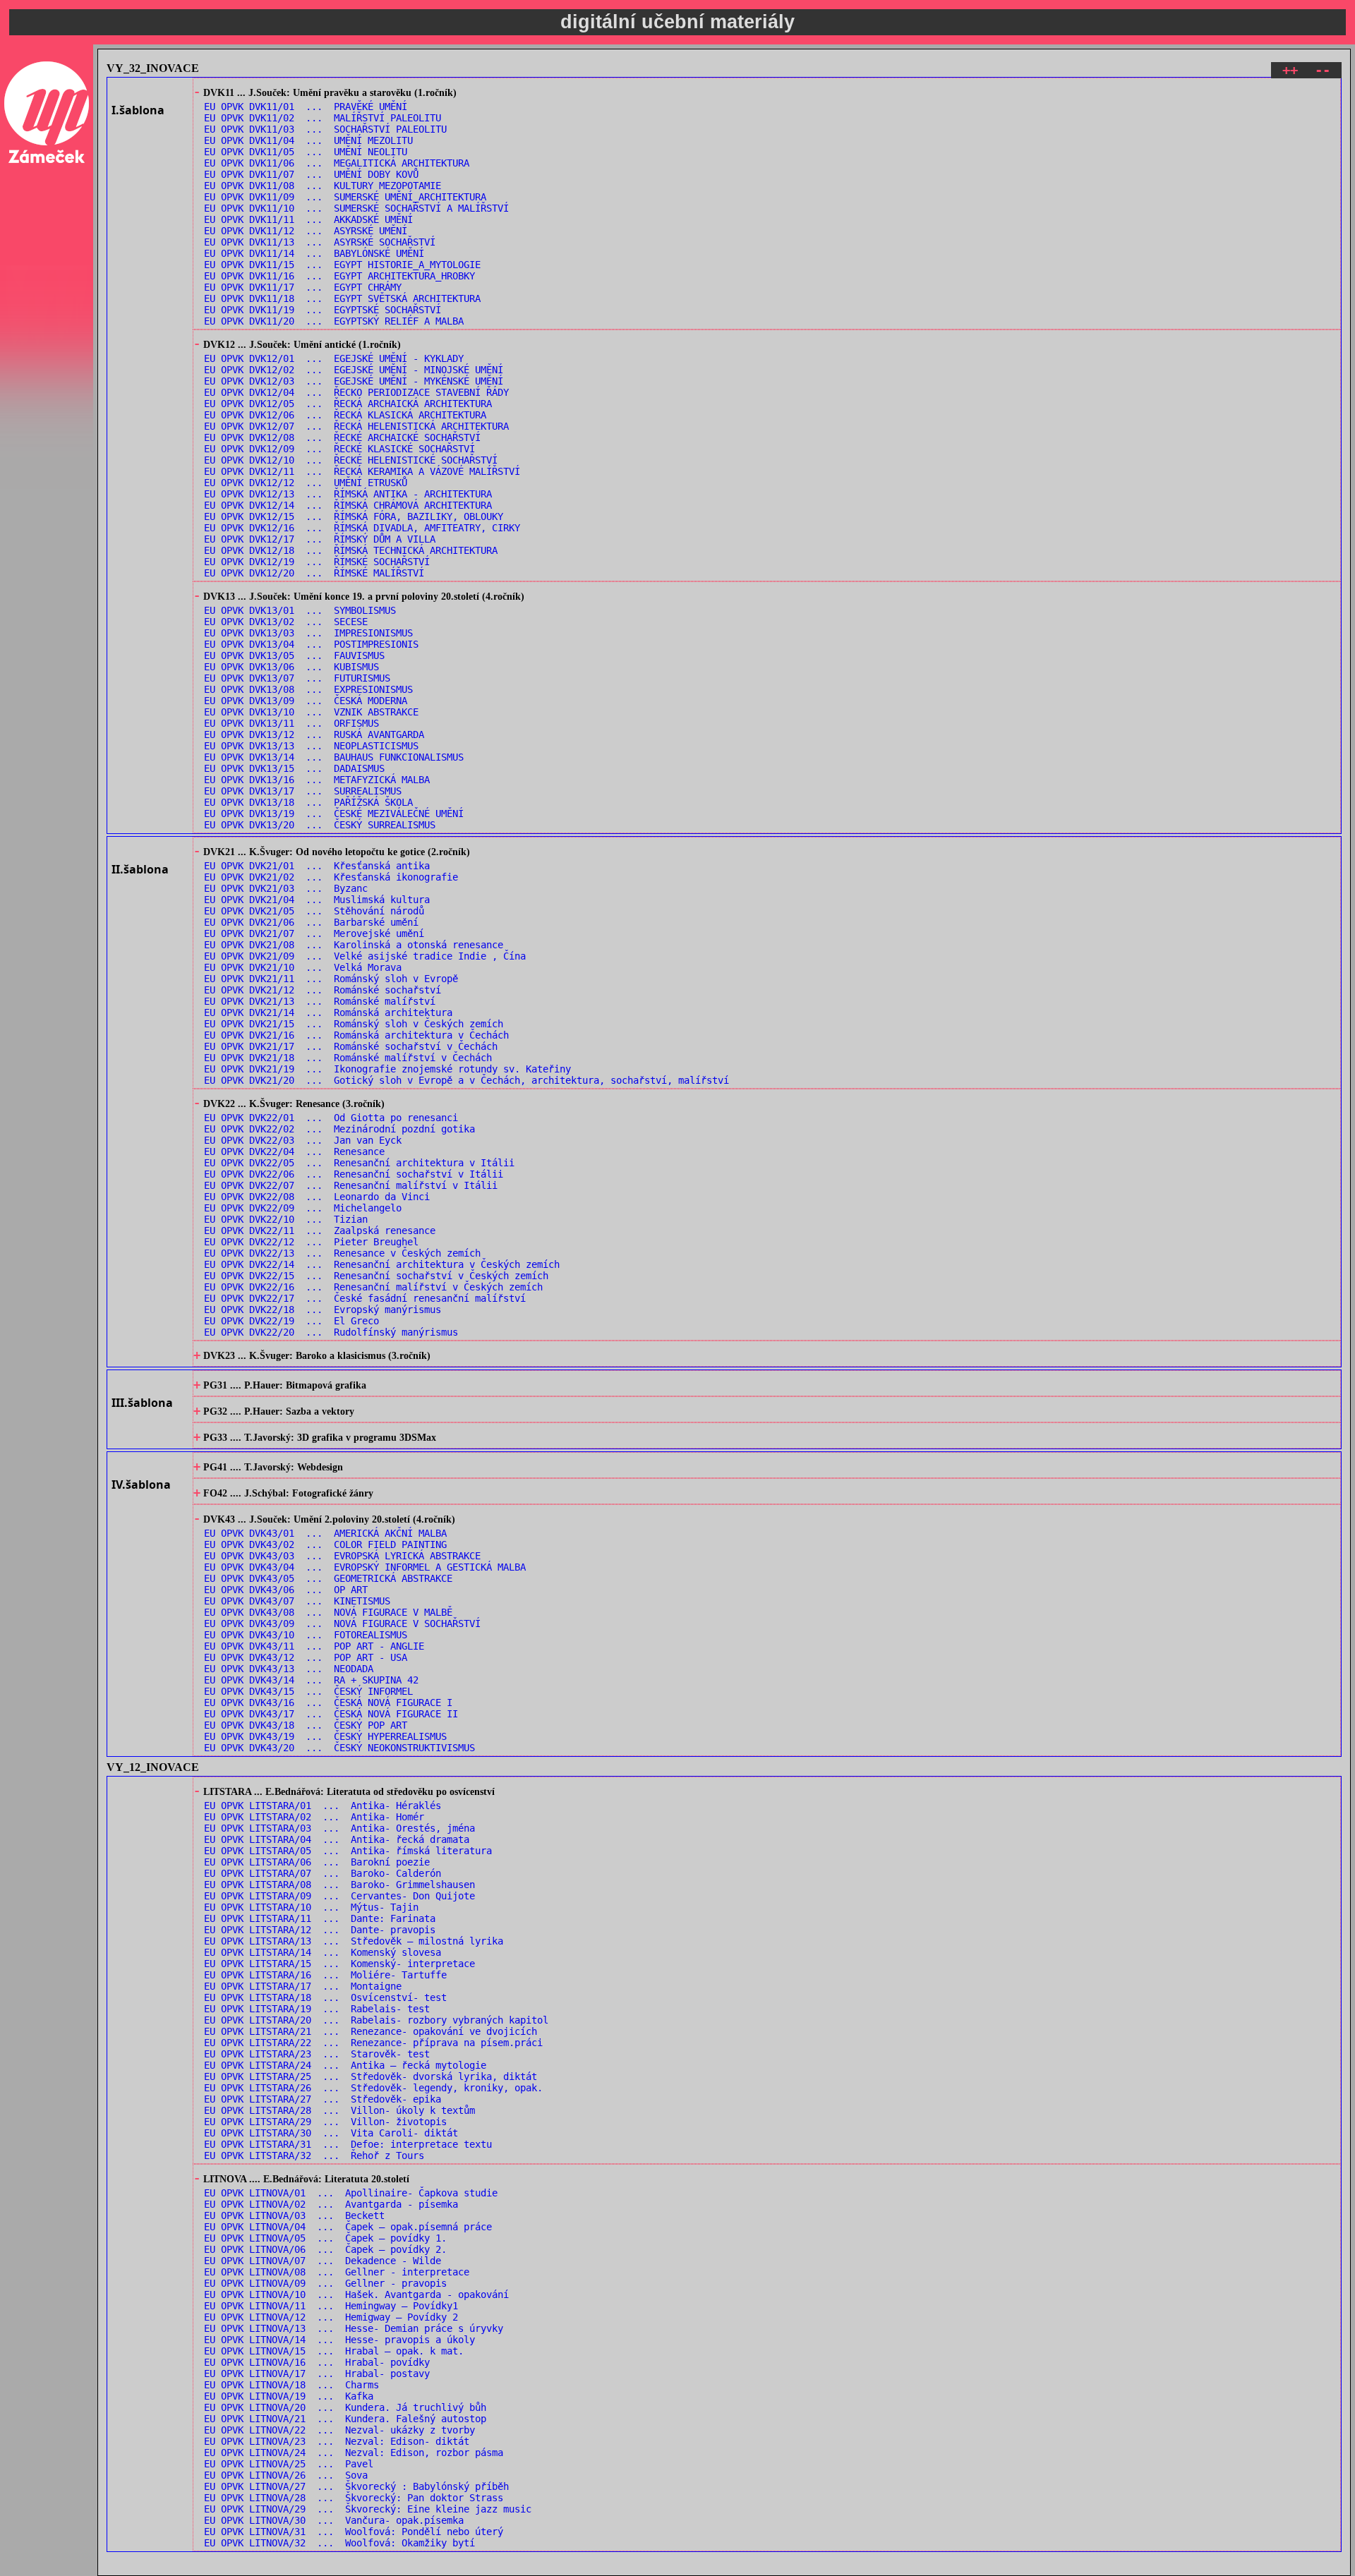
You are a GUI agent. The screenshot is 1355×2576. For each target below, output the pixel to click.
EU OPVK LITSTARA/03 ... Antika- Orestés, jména (339, 1828)
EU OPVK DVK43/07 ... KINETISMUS (297, 1601)
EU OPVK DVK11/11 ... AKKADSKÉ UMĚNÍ (308, 219)
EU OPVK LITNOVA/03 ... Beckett (294, 2215)
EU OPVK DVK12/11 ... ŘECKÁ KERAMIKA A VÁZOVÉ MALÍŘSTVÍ (362, 471)
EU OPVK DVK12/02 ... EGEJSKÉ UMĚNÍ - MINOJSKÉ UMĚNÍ (354, 370)
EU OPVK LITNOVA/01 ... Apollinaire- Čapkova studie (351, 2193)
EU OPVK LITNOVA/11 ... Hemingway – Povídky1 (331, 2306)
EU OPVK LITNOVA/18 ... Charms (291, 2385)
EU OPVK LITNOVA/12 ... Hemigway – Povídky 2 (331, 2317)
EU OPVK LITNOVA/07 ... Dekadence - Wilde (323, 2261)
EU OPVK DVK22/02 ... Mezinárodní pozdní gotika (339, 1129)
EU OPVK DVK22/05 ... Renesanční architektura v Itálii (359, 1163)
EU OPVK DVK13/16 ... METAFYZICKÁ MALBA (317, 780)
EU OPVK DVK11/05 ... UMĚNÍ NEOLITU (306, 152)
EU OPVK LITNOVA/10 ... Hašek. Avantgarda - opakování (356, 2294)
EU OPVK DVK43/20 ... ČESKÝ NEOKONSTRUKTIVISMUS (339, 1748)
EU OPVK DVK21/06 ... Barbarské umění (311, 922)
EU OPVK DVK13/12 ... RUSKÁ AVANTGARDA (314, 734)
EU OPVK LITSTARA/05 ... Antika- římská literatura (348, 1851)
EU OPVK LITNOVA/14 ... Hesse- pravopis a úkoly (339, 2340)
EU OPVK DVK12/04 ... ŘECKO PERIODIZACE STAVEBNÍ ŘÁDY (356, 392)
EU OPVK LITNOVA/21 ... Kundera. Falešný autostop (345, 2419)
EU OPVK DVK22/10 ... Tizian (286, 1219)
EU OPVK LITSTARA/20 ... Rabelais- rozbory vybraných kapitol (376, 2020)
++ (1290, 70)
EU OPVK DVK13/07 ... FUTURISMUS (297, 678)
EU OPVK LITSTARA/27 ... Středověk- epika (323, 2099)
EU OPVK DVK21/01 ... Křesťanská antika (317, 866)
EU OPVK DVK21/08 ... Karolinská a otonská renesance (354, 945)
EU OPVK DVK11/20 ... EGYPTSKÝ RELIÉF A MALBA (334, 321)
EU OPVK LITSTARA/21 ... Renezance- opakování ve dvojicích (371, 2031)
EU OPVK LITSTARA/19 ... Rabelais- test (317, 2009)
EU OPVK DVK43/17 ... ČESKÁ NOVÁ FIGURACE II (331, 1714)
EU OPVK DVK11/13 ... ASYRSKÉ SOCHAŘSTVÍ (320, 242)
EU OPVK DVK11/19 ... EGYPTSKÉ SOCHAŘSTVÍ (323, 310)
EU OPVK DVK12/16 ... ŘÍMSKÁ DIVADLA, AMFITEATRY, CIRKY (362, 528)
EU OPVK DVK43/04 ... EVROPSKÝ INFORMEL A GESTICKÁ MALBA (365, 1567)
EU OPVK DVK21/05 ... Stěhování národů (314, 911)
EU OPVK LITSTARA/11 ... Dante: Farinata (320, 1918)
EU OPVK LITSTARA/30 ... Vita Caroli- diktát (331, 2133)
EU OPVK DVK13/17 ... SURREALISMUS (303, 791)
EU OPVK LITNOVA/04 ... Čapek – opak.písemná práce (348, 2227)
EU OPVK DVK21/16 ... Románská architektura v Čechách (356, 1035)
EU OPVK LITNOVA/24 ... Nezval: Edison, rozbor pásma (354, 2453)
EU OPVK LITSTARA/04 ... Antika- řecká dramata (337, 1839)
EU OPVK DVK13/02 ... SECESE (286, 622)
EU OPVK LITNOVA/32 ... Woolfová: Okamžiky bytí (339, 2543)
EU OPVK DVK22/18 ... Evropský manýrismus (323, 1310)
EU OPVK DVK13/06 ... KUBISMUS (291, 667)
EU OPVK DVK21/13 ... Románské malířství (320, 1001)
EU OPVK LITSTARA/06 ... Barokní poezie (317, 1862)
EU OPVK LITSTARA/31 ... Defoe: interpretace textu (348, 2144)
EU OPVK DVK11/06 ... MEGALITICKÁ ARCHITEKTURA (337, 163)
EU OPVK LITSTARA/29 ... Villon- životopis (325, 2122)
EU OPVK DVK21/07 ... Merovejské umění (314, 933)
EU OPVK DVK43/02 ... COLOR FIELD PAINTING (325, 1544)
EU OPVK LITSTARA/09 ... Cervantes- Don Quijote (339, 1896)
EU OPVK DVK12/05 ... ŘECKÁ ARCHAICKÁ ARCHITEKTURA (348, 404)
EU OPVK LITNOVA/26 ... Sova (286, 2475)
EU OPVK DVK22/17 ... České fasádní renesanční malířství (365, 1298)
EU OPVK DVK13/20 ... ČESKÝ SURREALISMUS (320, 825)
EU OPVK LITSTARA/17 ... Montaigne (303, 1986)
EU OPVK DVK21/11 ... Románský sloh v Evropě (331, 979)
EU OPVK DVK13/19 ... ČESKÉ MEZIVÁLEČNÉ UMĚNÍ (334, 814)
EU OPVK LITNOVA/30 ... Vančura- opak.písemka (334, 2520)
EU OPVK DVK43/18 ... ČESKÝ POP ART (306, 1725)
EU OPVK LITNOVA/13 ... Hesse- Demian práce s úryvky (354, 2328)
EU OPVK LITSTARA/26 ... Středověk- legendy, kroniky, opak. (373, 2088)
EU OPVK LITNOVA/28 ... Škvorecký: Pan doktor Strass (354, 2498)
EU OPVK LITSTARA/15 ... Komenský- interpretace (339, 1964)
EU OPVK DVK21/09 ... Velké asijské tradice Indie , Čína (365, 956)
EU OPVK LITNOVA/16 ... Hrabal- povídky (317, 2362)
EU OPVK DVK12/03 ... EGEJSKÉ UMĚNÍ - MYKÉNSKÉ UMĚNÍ (354, 381)
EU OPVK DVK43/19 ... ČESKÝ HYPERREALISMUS (325, 1736)
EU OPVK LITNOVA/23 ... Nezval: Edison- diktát (337, 2441)
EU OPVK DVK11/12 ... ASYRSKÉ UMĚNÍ (306, 231)
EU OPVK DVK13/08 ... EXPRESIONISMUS (308, 689)
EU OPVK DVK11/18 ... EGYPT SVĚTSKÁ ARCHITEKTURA (342, 298)
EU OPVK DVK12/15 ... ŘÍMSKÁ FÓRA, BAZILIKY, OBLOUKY (354, 516)
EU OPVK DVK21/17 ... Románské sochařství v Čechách (351, 1046)
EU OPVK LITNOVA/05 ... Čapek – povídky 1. (325, 2238)
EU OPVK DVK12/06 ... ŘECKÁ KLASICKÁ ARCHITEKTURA (345, 415)
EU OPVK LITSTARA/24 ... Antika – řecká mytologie (345, 2065)
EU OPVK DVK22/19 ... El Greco (291, 1321)
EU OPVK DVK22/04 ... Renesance (294, 1151)
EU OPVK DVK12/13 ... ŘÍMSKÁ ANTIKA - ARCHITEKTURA (348, 494)
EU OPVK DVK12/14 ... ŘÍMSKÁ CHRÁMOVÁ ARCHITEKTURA (348, 505)
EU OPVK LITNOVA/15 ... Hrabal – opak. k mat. (334, 2351)
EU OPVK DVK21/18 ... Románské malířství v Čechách (348, 1058)
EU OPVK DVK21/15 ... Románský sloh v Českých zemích (354, 1024)
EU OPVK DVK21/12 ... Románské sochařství (323, 990)
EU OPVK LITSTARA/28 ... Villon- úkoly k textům (339, 2110)
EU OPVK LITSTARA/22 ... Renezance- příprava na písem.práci (373, 2043)
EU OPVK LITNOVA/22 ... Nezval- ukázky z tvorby (339, 2430)
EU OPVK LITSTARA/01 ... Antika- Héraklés (323, 1806)
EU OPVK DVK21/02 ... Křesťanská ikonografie (331, 877)
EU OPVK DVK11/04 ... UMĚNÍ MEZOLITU (308, 140)
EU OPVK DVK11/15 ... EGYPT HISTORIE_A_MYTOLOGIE (342, 265)
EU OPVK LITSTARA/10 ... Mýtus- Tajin (311, 1907)
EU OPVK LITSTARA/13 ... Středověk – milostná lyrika (354, 1941)
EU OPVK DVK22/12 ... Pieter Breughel (311, 1242)
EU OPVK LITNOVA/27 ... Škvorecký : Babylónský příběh (356, 2486)
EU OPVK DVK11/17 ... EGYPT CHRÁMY (303, 287)
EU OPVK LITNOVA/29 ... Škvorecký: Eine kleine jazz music (368, 2509)
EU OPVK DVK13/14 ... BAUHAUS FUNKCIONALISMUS (334, 757)
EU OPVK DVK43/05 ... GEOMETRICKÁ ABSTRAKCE (328, 1578)
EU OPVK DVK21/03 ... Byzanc (286, 888)
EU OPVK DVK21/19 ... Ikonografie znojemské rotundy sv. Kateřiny (387, 1069)
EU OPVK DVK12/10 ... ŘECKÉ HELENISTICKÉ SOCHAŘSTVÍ (351, 460)
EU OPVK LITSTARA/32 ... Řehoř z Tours (314, 2155)
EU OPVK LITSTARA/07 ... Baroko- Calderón (323, 1873)
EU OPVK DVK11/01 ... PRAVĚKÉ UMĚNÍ (306, 107)
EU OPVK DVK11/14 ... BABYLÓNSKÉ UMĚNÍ (314, 253)
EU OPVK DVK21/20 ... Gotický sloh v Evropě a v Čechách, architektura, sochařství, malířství (466, 1080)
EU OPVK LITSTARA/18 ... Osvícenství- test (325, 1997)
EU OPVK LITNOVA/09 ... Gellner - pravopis (325, 2283)
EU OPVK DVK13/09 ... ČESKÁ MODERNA (306, 701)
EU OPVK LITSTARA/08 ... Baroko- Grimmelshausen (339, 1885)
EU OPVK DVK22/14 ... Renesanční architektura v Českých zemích (382, 1264)
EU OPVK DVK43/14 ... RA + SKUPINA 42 (311, 1680)
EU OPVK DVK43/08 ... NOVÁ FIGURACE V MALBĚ (328, 1612)
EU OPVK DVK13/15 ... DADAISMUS (294, 768)
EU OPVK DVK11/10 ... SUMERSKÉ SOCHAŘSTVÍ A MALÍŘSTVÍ (356, 208)
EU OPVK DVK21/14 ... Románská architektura (328, 1012)
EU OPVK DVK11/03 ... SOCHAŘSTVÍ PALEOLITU (325, 129)
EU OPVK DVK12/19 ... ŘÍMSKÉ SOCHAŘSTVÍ (317, 562)
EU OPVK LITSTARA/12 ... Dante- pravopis (320, 1930)
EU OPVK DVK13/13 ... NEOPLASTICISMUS (311, 746)
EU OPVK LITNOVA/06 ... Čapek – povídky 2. (325, 2249)
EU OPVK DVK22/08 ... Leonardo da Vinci (317, 1197)
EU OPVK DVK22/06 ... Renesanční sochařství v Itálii (354, 1174)
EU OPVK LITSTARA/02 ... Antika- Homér (314, 1817)
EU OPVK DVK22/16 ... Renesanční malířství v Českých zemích (373, 1287)
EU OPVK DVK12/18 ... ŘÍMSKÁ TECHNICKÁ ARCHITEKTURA (351, 550)
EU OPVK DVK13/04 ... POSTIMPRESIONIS (311, 644)
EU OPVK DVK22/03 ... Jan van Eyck (303, 1140)
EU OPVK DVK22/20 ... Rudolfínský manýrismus (331, 1332)
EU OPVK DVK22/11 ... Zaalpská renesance (320, 1230)
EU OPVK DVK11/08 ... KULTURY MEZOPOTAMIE (323, 186)
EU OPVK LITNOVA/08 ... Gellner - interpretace (337, 2272)
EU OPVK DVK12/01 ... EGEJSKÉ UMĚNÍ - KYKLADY (334, 358)
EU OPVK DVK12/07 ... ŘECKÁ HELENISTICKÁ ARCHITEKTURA (356, 426)
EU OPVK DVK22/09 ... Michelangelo (303, 1208)
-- (1323, 70)
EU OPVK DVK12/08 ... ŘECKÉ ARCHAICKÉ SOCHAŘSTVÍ (342, 437)
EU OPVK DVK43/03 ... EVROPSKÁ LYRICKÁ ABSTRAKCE (342, 1556)
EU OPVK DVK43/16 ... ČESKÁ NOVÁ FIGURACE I (328, 1703)
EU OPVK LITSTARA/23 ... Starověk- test (317, 2054)
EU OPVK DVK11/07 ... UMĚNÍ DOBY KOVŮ (311, 174)
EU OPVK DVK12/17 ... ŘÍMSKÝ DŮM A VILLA (320, 539)
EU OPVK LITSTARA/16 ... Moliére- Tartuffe (325, 1975)
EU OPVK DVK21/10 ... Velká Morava (303, 967)
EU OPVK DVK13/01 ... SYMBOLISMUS (300, 610)
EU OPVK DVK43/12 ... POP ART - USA (306, 1657)
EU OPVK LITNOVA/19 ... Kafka (289, 2396)
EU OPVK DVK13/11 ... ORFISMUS (291, 723)
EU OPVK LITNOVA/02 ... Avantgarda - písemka (331, 2204)
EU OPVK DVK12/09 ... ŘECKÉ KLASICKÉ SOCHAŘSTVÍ (339, 449)
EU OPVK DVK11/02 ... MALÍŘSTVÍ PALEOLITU (323, 118)
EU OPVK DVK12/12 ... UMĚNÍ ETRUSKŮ (306, 483)
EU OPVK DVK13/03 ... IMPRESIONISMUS (308, 633)
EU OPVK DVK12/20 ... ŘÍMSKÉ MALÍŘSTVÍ (314, 573)
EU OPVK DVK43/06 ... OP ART (286, 1590)
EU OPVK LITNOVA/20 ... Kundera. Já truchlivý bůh (345, 2407)
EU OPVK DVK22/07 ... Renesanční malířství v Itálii (351, 1185)
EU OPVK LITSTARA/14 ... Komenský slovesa (323, 1952)
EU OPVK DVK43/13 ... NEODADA (289, 1669)
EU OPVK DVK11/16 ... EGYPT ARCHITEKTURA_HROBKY (339, 276)
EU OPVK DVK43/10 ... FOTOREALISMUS (306, 1635)
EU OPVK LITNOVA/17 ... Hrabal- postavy (317, 2374)
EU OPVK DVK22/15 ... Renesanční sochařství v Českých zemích (376, 1276)
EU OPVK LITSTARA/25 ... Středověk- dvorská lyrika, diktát (371, 2076)
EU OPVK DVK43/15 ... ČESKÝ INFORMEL (308, 1691)
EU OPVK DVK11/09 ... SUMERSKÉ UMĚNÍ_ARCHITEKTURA (345, 197)
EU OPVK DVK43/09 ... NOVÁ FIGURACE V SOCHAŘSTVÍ (342, 1623)
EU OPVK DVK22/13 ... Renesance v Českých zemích (342, 1253)
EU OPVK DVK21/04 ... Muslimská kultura (317, 900)
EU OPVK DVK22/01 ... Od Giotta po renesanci (331, 1118)
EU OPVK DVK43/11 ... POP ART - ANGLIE (314, 1646)
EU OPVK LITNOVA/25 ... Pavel (289, 2464)
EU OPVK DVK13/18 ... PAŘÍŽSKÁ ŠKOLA (308, 802)
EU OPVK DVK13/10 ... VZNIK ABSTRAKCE (311, 712)
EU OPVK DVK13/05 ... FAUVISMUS (294, 655)
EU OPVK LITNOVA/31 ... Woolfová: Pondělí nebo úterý (354, 2532)
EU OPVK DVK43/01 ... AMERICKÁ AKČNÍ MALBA (325, 1533)
